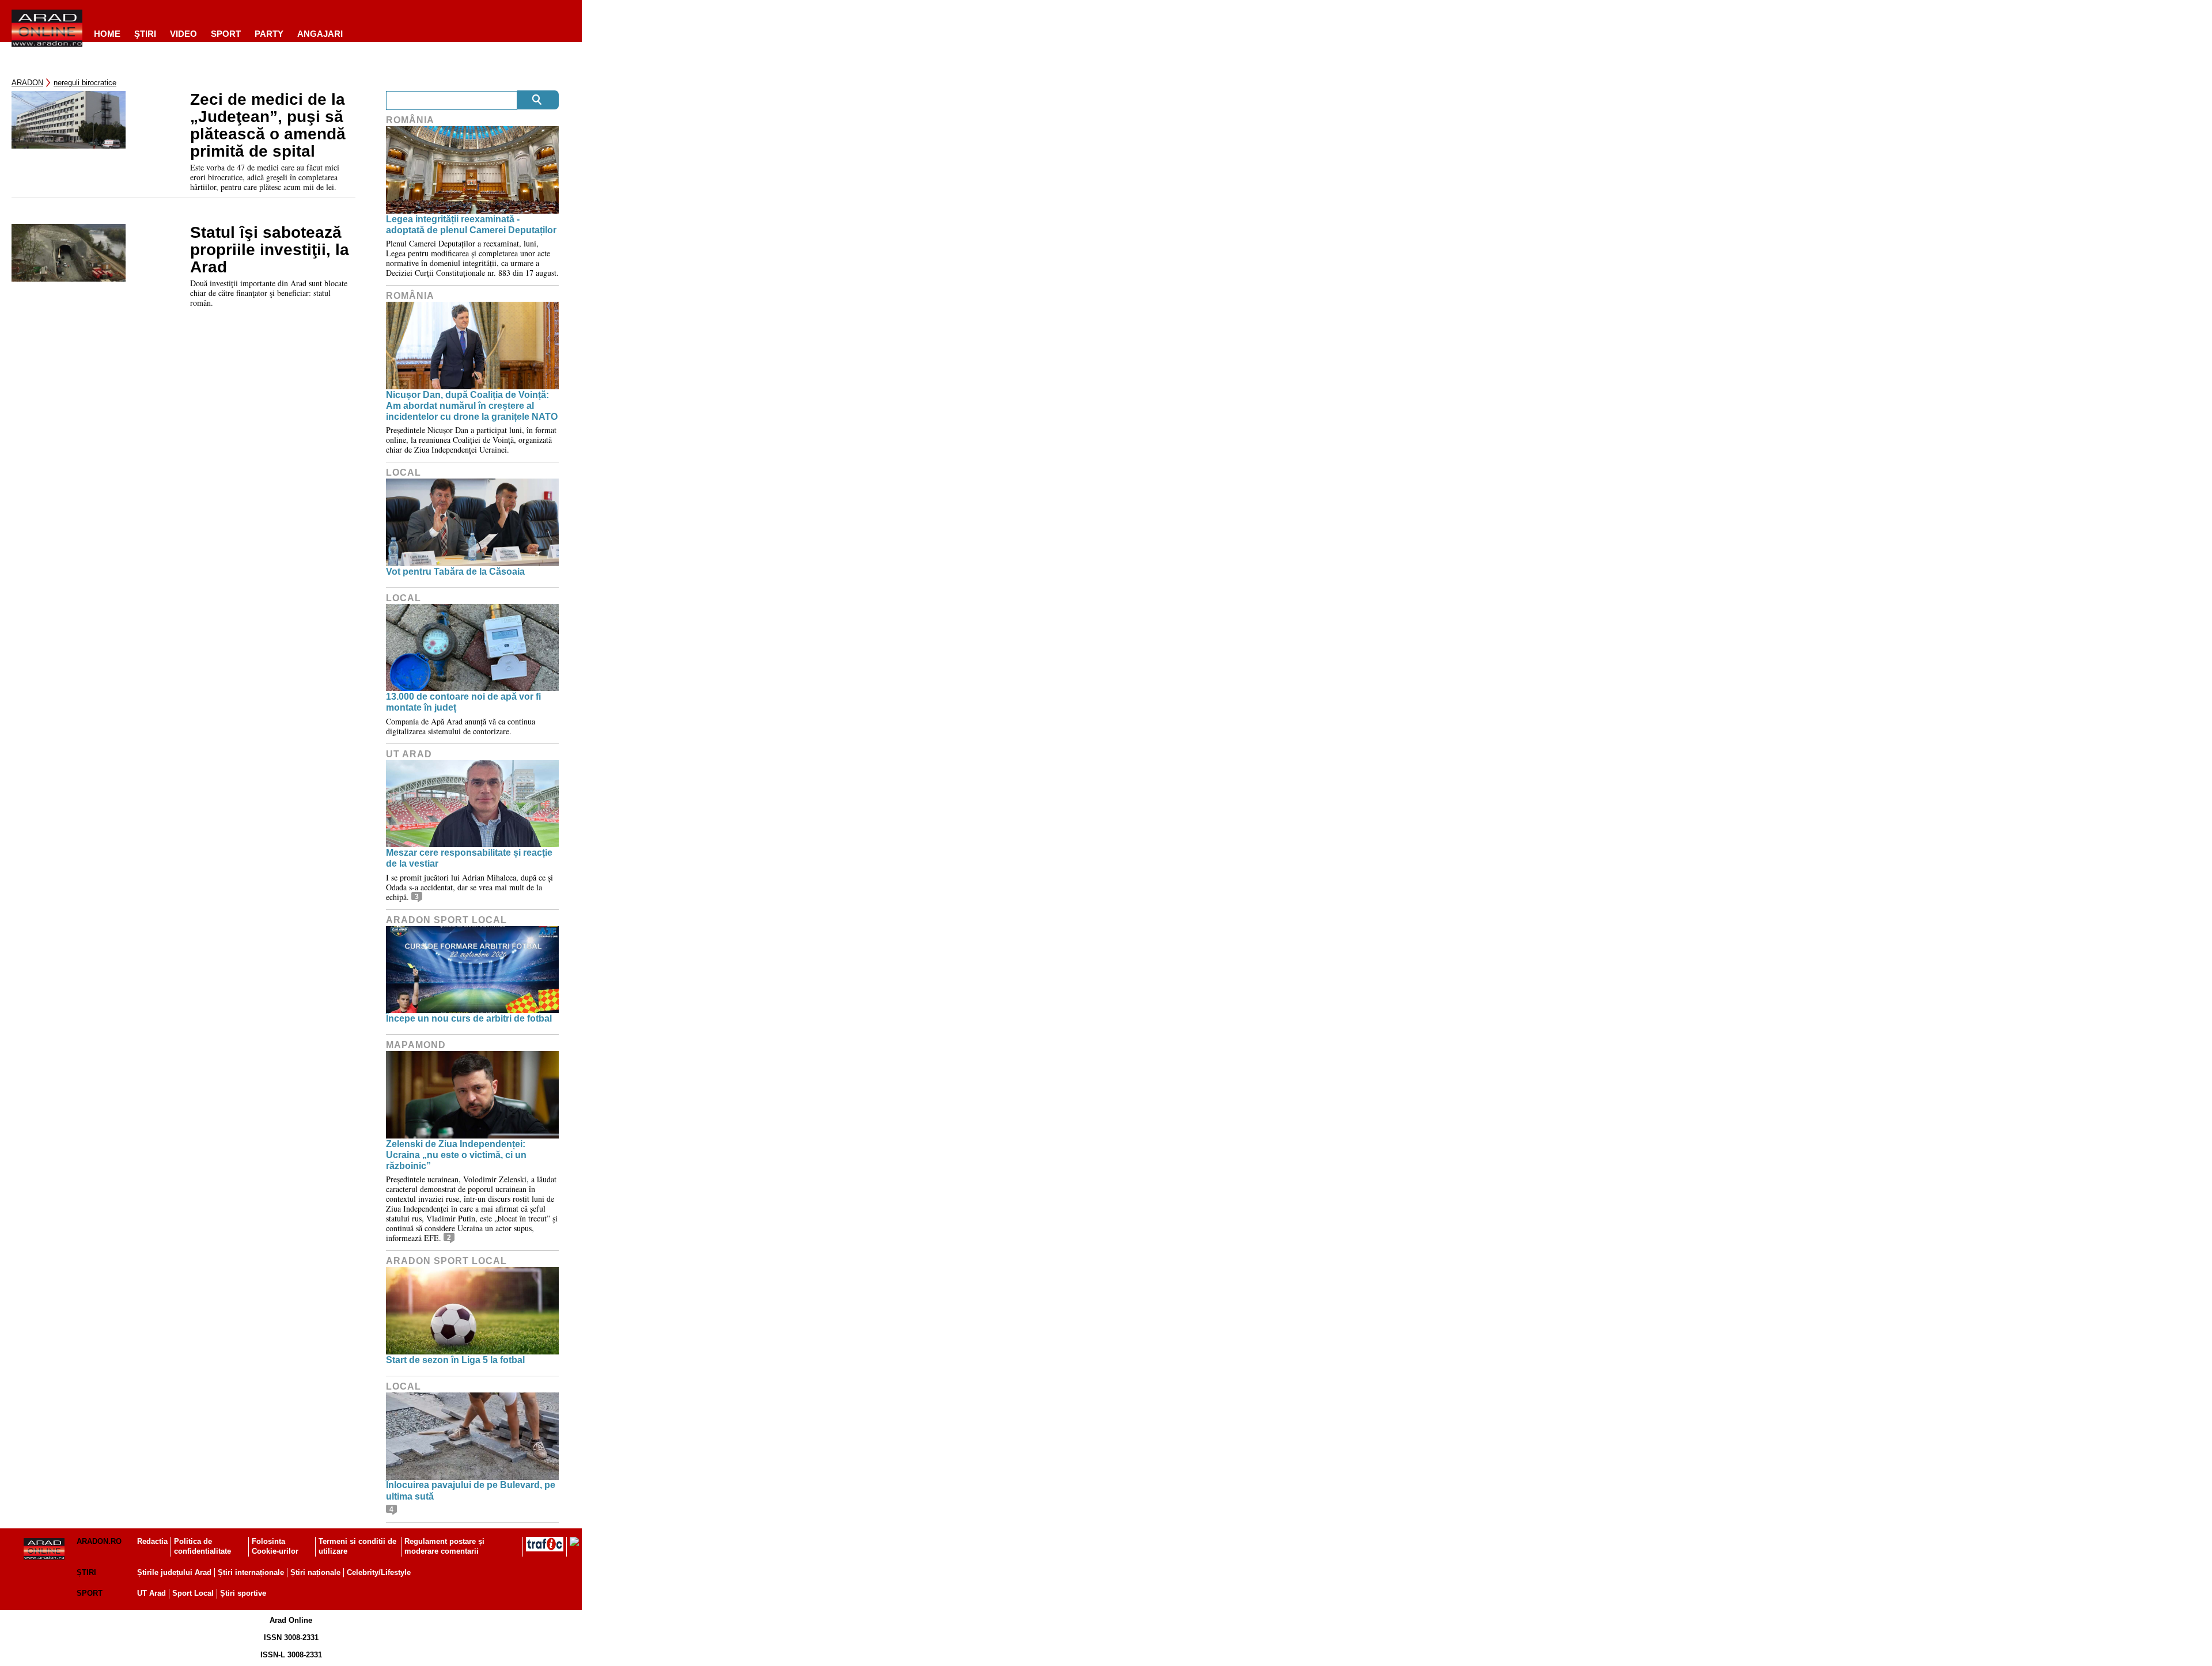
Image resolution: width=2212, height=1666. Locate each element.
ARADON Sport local (446, 920)
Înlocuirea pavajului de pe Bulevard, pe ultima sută (471, 1490)
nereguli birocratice (85, 83)
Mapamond (416, 1045)
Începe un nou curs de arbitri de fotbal (469, 1018)
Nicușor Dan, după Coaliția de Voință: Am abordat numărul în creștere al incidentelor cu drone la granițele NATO (472, 406)
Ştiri (145, 34)
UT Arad (409, 754)
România (410, 120)
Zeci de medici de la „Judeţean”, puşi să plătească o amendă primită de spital (268, 126)
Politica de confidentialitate (202, 1546)
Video (183, 34)
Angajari (320, 34)
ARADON (27, 83)
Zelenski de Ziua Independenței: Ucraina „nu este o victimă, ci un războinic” (456, 1155)
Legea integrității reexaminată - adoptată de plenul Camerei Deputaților (471, 225)
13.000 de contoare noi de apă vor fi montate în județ (463, 702)
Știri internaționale (251, 1572)
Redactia (152, 1541)
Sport (226, 34)
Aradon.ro (99, 1541)
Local (404, 473)
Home (107, 34)
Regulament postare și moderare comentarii (444, 1546)
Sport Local (193, 1593)
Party (269, 34)
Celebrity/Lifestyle (379, 1572)
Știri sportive (243, 1593)
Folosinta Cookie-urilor (275, 1546)
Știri (86, 1572)
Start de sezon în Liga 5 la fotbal (455, 1360)
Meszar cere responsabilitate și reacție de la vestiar (469, 858)
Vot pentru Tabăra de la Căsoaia (455, 572)
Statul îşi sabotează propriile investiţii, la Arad (270, 250)
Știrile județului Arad (174, 1572)
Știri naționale (315, 1572)
